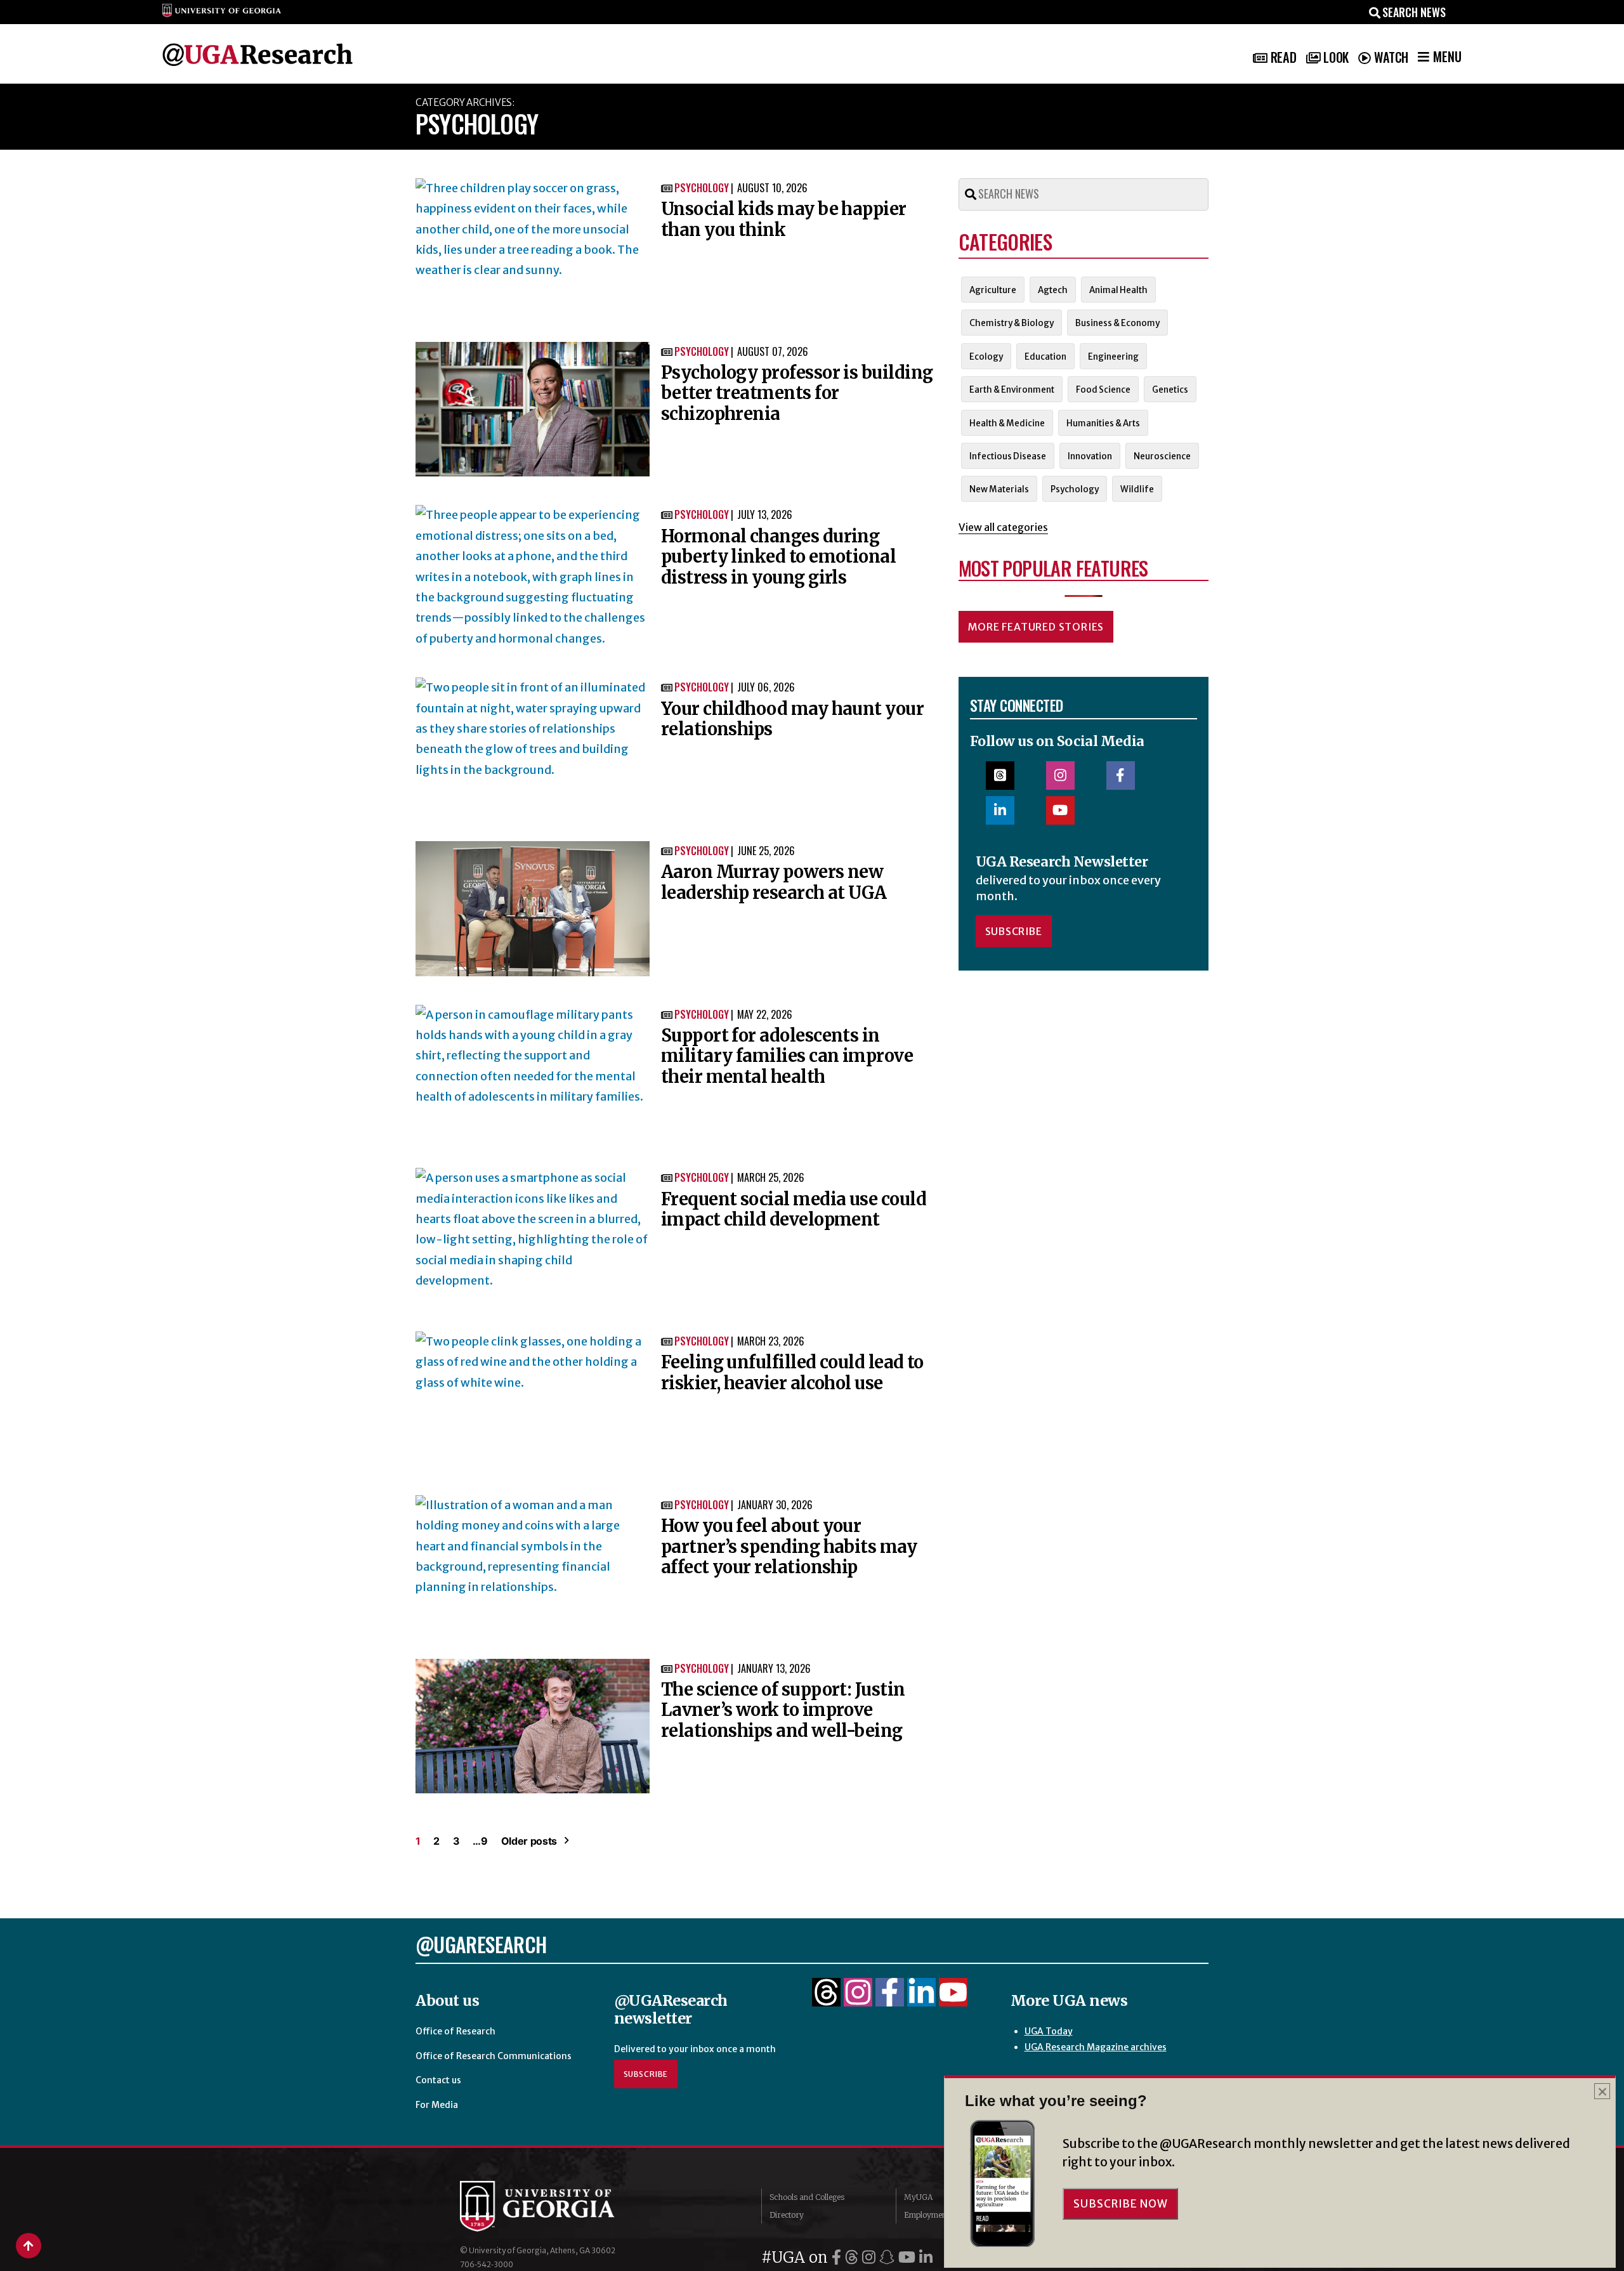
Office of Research (455, 2031)
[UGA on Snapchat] (889, 2257)
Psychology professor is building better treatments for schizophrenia (797, 393)
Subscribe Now (1120, 2204)
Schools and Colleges (807, 2197)
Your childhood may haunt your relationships (792, 719)
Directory (787, 2215)
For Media (437, 2105)
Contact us (438, 2080)
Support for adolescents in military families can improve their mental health (787, 1056)
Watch (1391, 57)
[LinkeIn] (921, 1999)
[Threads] (826, 1999)
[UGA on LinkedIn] (926, 2257)
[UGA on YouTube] (909, 2257)
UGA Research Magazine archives (1096, 2047)
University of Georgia (555, 2206)
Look (1336, 57)
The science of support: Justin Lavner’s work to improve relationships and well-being (783, 1710)
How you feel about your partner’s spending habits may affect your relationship (789, 1546)
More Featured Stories (1036, 627)
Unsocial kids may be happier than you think (784, 219)
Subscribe (1014, 931)
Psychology (702, 188)
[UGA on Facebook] (838, 2257)
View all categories (1003, 527)
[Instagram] (858, 1999)
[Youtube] (953, 1999)
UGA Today (1049, 2031)
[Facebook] (890, 1999)
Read (1283, 57)
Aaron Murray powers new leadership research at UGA (774, 882)
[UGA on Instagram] (871, 2257)
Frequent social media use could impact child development (794, 1209)
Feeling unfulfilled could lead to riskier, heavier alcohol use (792, 1372)
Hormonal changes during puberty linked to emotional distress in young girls (778, 557)
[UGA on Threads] (854, 2257)
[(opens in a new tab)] (533, 246)
